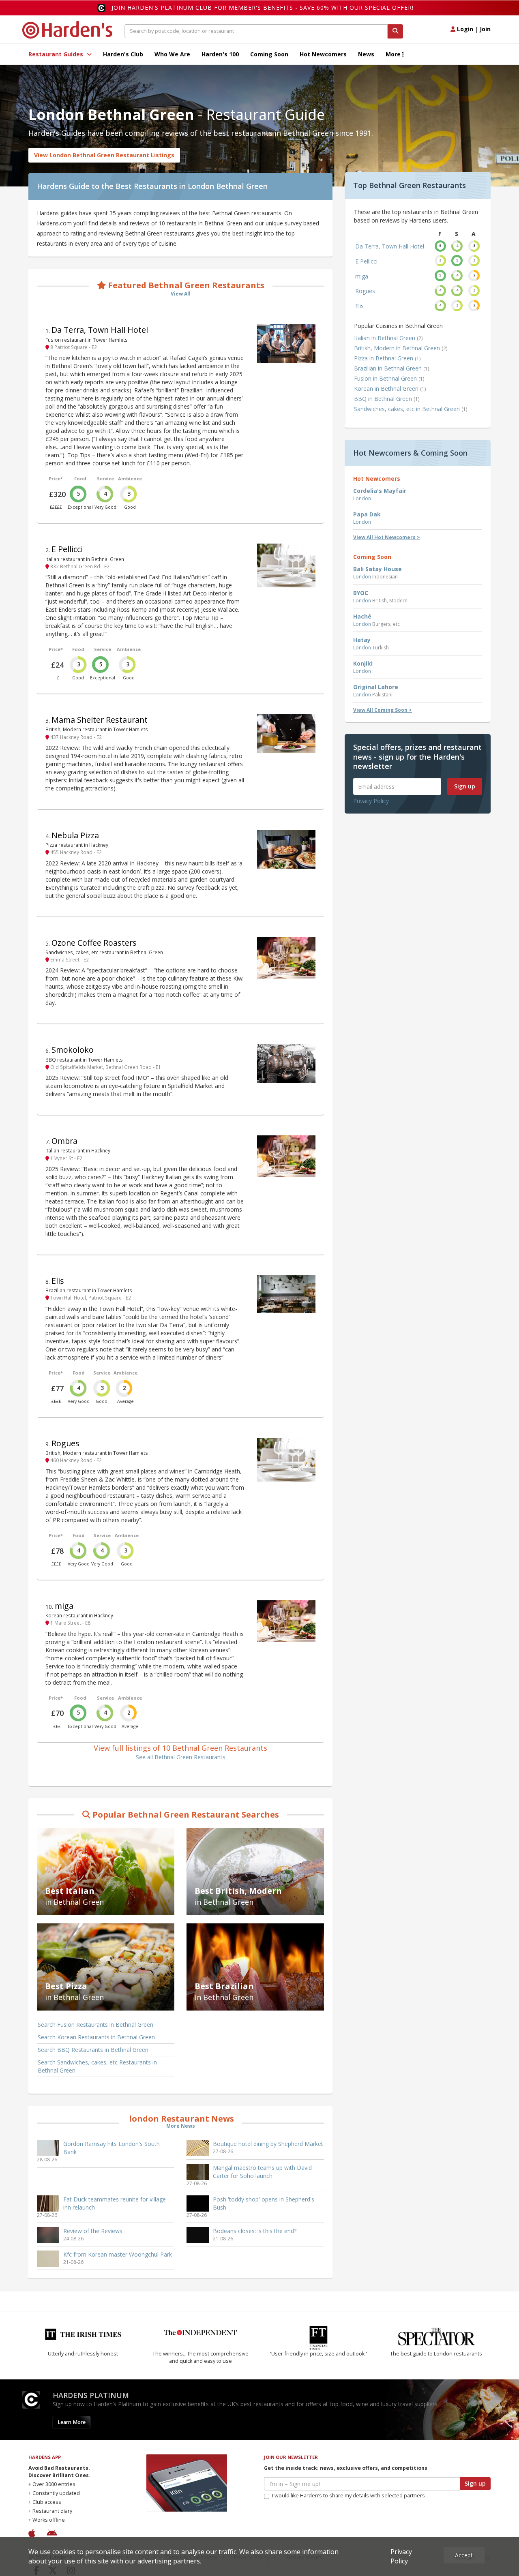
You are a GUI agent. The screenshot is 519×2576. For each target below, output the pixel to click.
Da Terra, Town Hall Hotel (100, 330)
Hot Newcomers (323, 54)
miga (64, 1606)
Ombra (64, 1141)
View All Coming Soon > (383, 710)
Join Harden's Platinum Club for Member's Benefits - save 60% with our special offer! (263, 7)
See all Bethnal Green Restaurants (181, 1757)
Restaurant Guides (57, 54)
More (394, 54)
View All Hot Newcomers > (387, 537)
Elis (58, 1281)
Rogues (65, 1443)
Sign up (465, 786)
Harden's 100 (220, 54)
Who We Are (172, 54)
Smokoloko (73, 1050)
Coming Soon (269, 54)
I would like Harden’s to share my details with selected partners (349, 2496)
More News (181, 2126)
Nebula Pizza (75, 835)
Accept (464, 2555)
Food (80, 479)
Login (464, 29)
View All (181, 294)
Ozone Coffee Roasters (94, 943)
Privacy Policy (371, 801)
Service (105, 479)
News (366, 54)
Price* (56, 479)
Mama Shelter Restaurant (100, 720)
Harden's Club (123, 54)
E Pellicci (67, 549)
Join (485, 29)
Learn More (72, 2422)
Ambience (130, 479)
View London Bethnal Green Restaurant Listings (104, 155)
